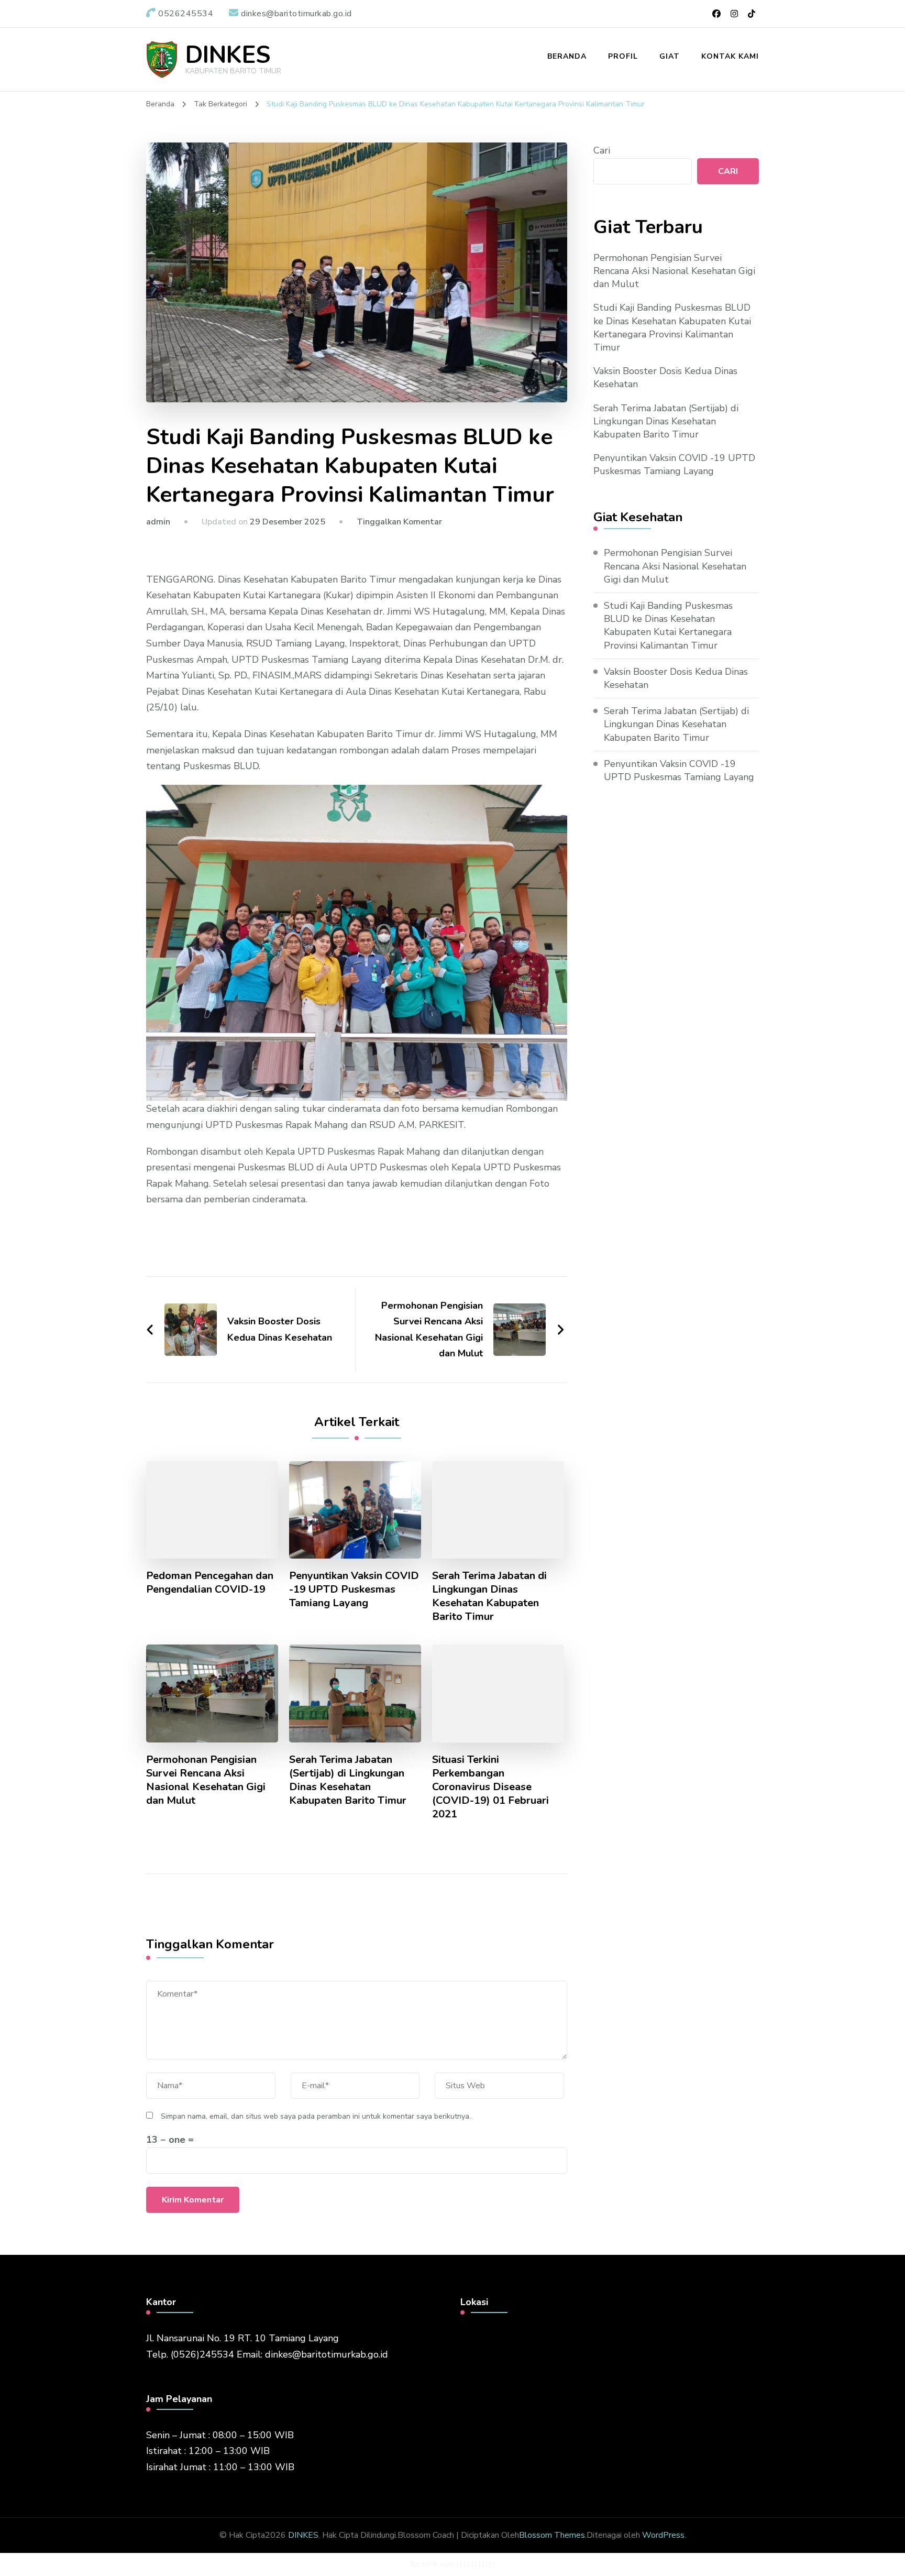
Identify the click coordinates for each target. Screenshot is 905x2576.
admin (158, 522)
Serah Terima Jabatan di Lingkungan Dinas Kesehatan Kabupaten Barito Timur (489, 1596)
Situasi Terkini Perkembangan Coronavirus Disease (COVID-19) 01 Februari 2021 (490, 1787)
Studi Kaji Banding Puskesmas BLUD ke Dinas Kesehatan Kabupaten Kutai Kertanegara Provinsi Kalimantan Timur (672, 327)
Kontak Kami (730, 56)
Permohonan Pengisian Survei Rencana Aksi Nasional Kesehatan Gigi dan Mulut (206, 1780)
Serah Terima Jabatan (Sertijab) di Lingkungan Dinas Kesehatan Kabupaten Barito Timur (348, 1780)
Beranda (567, 56)
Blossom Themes (552, 2535)
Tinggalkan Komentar (399, 522)
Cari (602, 150)
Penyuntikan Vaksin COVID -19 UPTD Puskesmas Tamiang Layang (354, 1590)
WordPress (663, 2535)
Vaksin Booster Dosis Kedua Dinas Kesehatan (665, 377)
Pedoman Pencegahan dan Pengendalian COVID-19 (210, 1583)
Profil (623, 56)
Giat (670, 56)
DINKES (228, 55)
